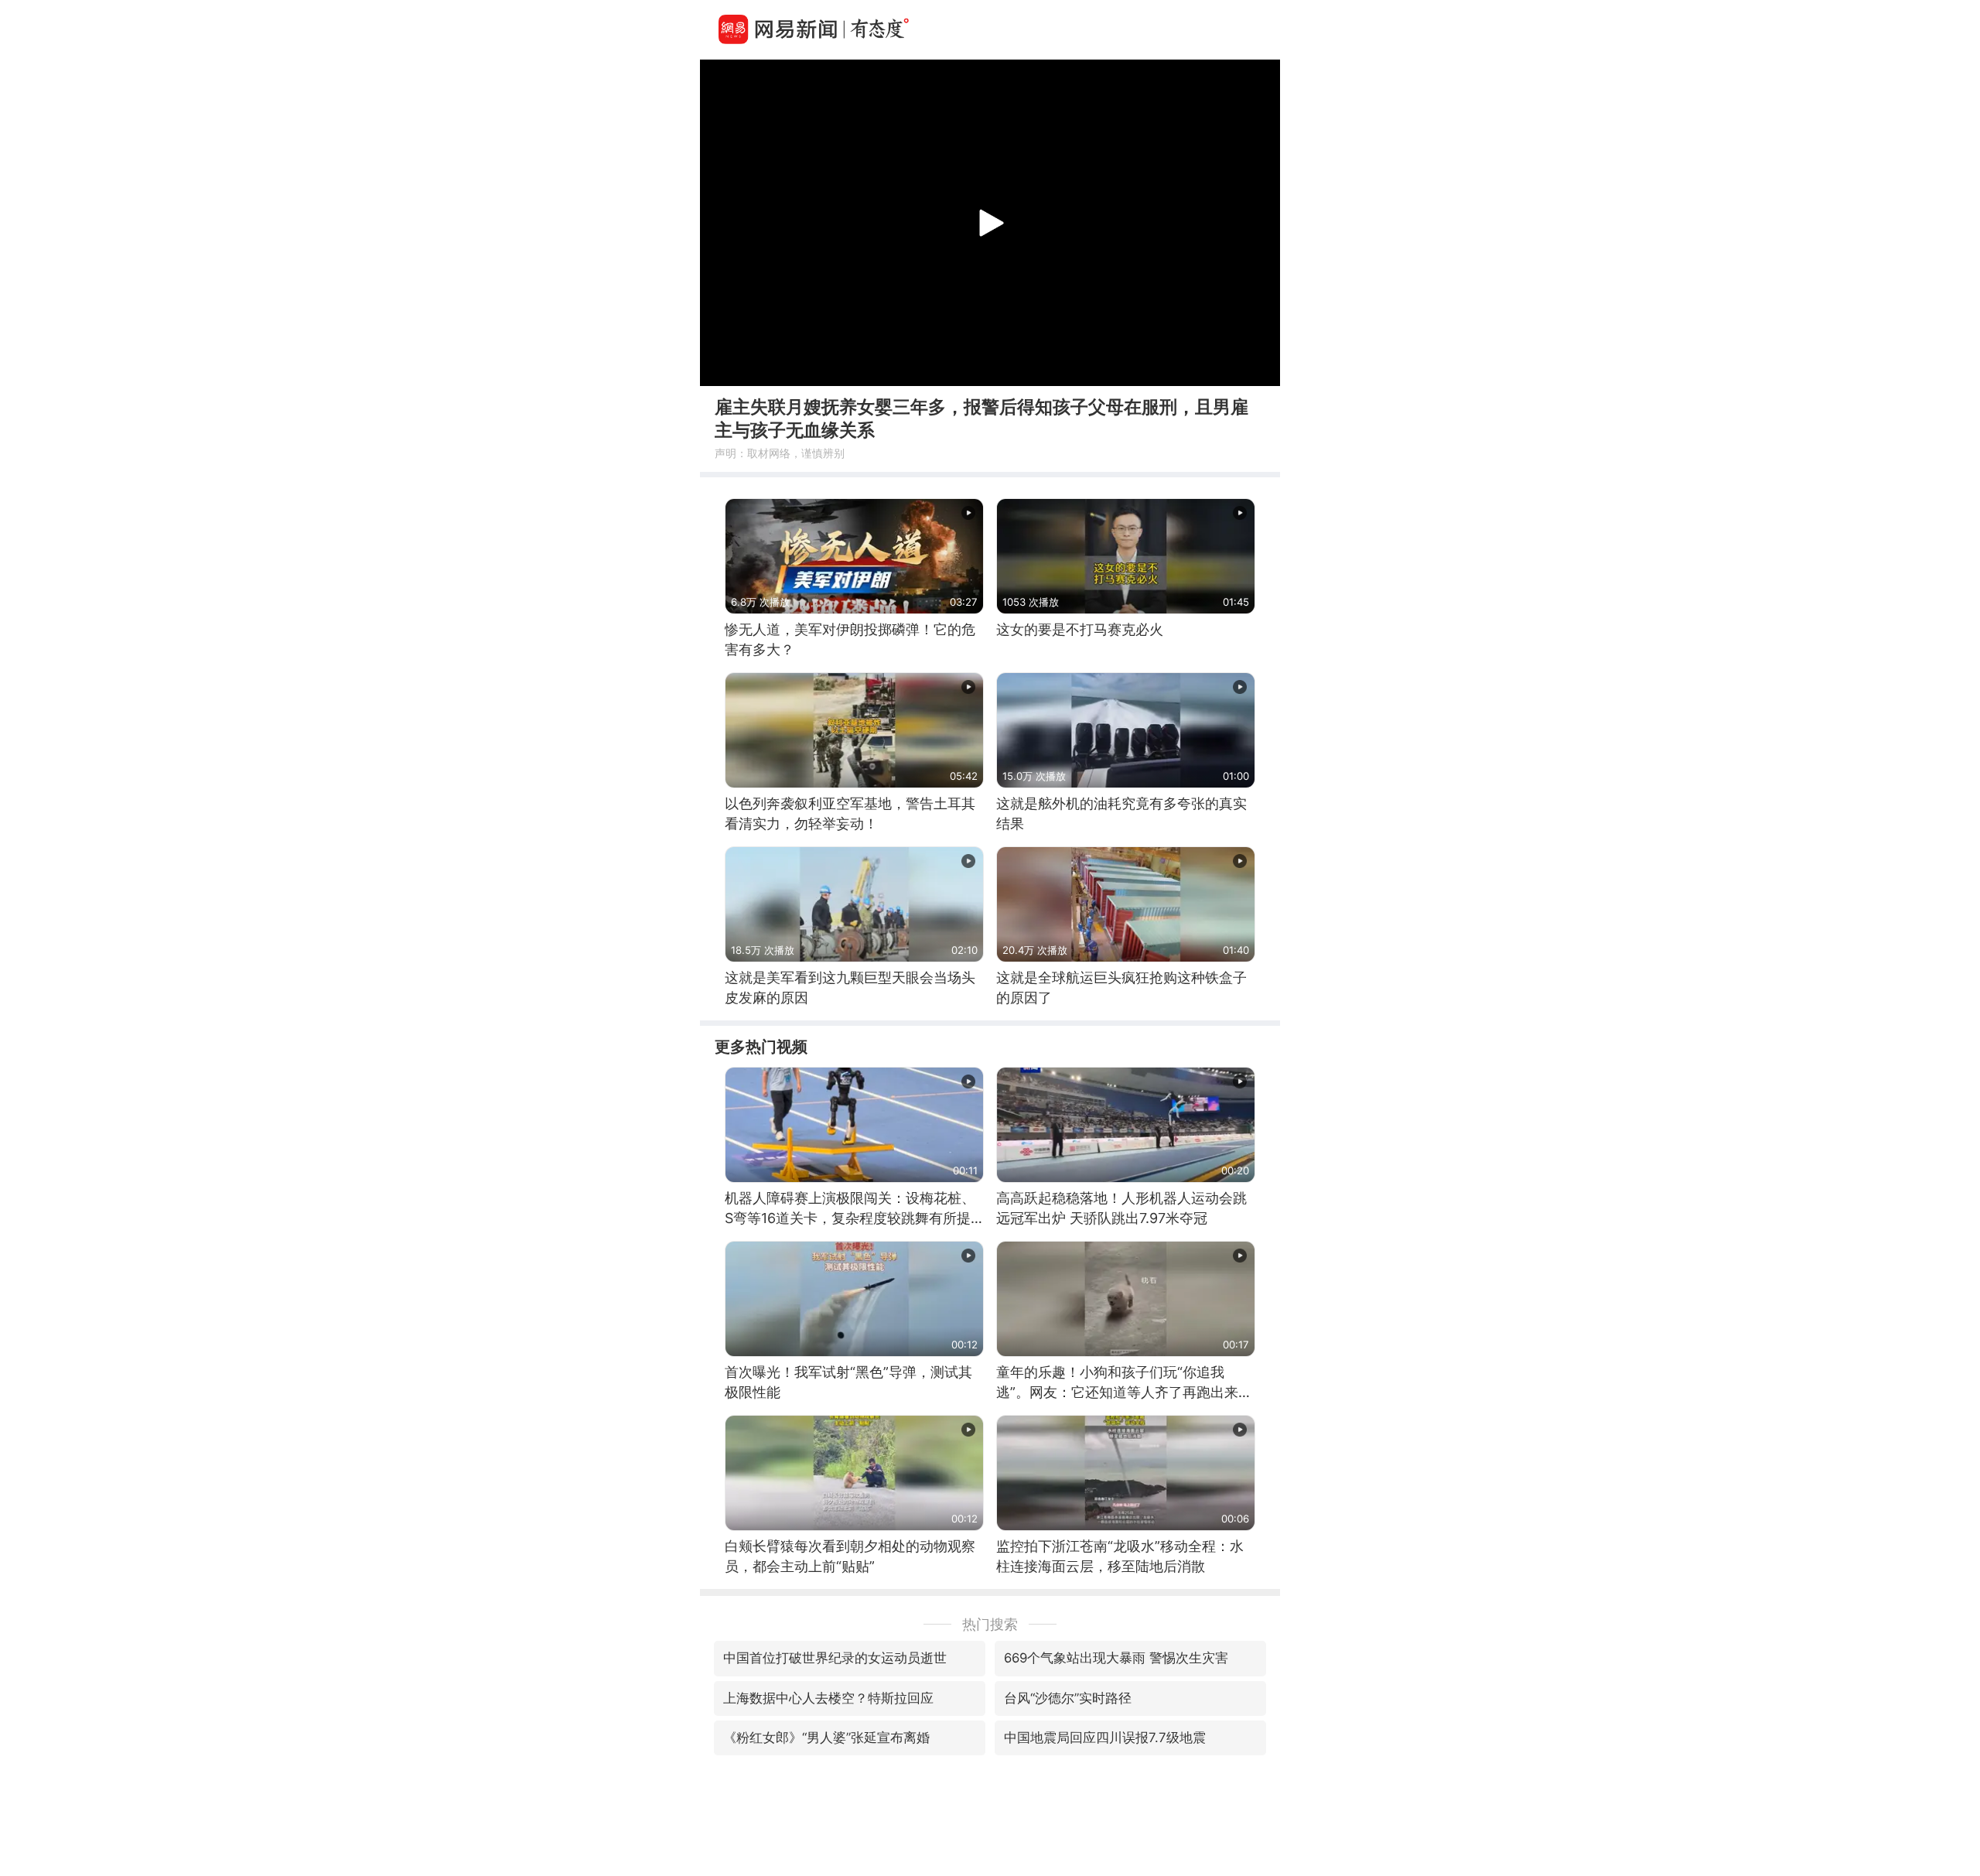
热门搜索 (990, 1624)
